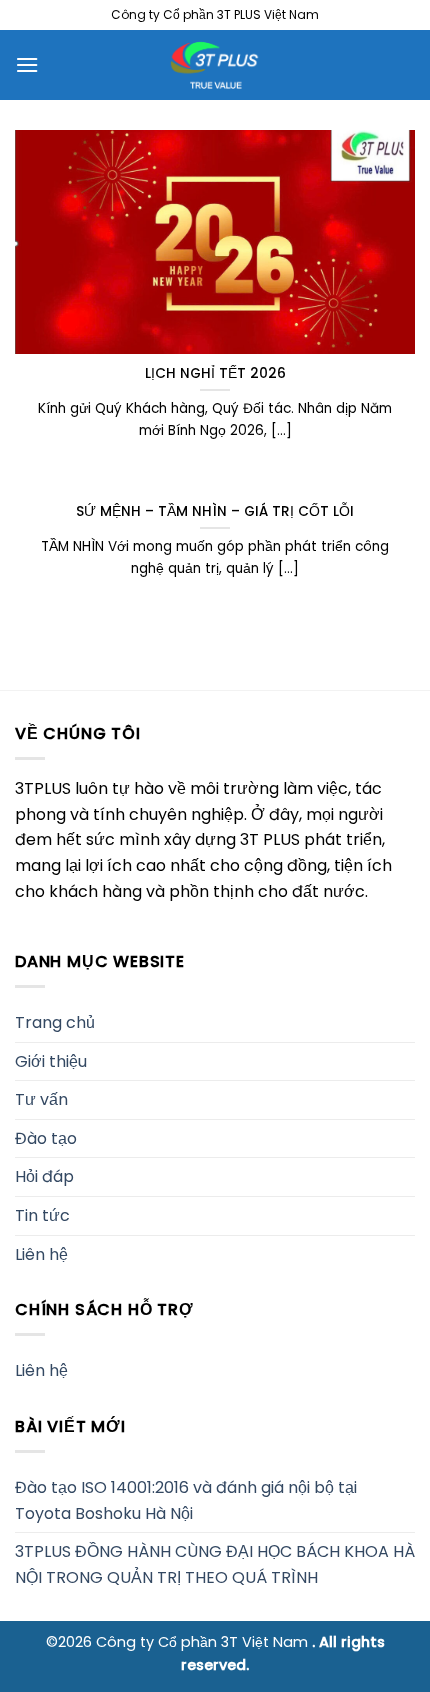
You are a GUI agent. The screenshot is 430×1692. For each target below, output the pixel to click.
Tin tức (42, 1215)
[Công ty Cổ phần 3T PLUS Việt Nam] (215, 65)
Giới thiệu (51, 1061)
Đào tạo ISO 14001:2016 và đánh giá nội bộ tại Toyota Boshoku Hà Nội (186, 1500)
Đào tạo (46, 1138)
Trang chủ (55, 1022)
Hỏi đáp (44, 1176)
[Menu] (27, 64)
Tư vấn (41, 1099)
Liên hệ (41, 1254)
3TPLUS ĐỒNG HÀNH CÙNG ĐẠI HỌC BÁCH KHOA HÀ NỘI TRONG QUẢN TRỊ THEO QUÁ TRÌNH (215, 1564)
